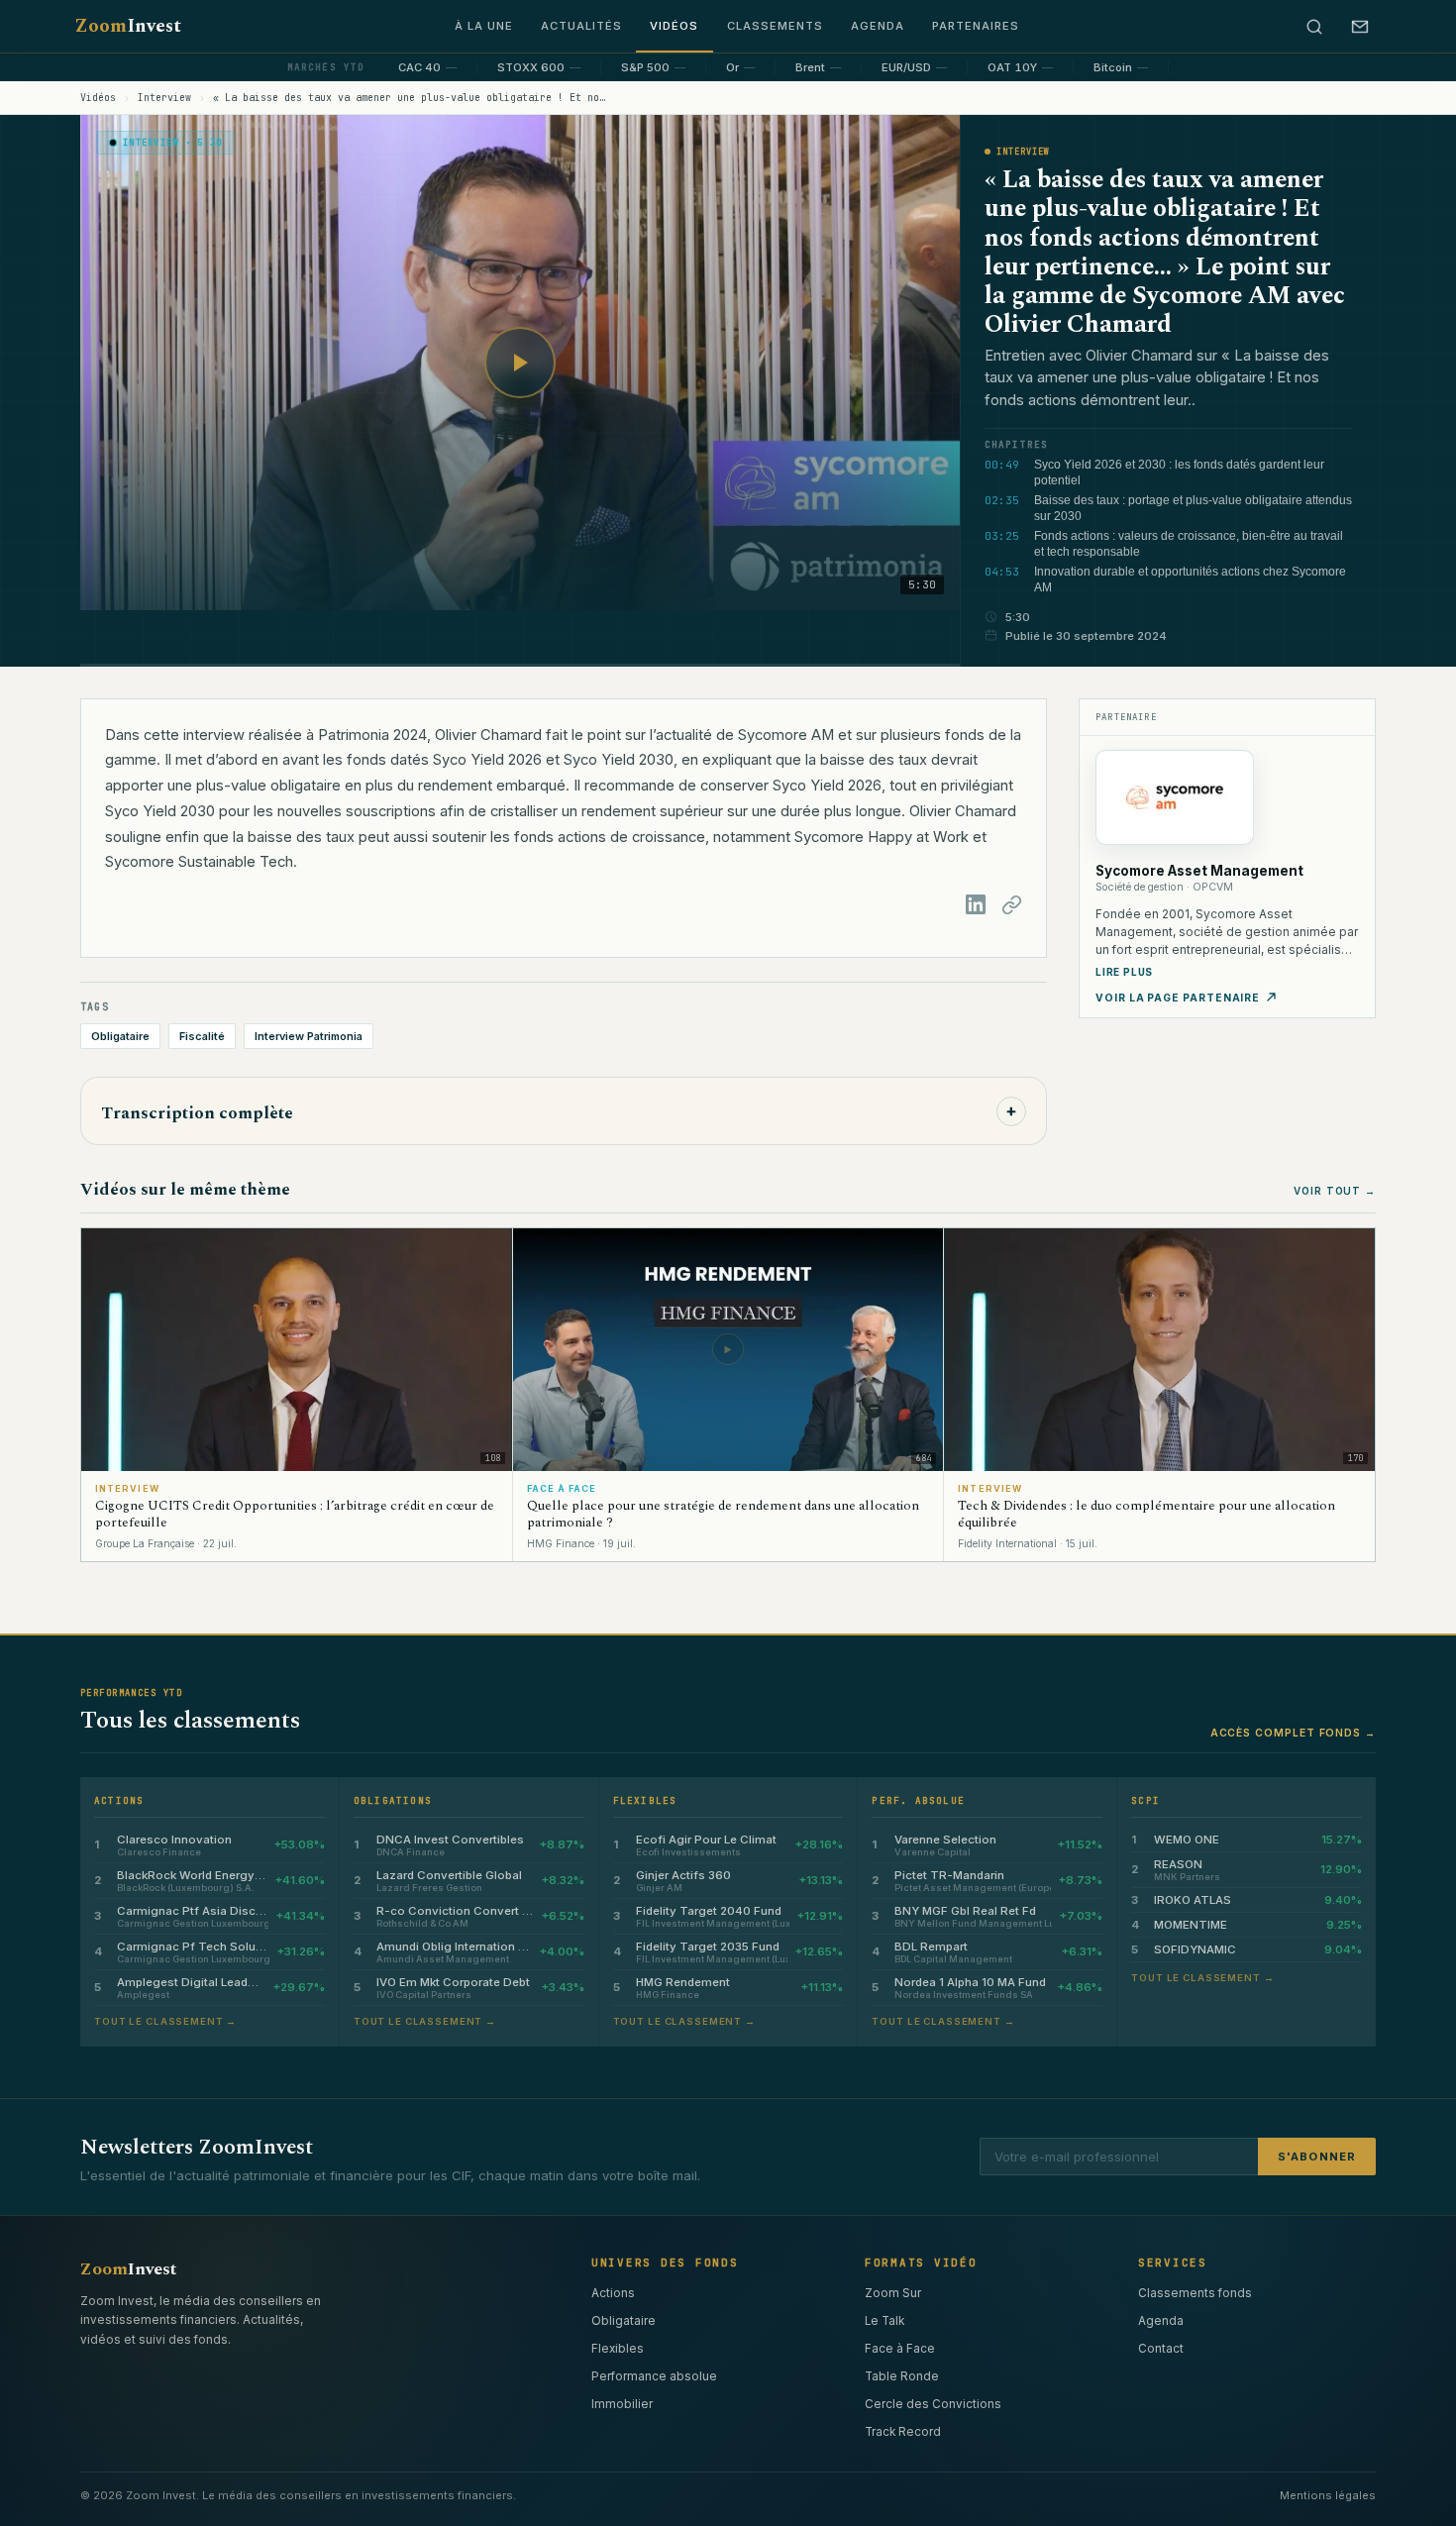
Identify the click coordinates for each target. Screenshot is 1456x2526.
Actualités (581, 26)
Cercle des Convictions (933, 2404)
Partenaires (976, 26)
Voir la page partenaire (1178, 998)
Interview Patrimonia (309, 1036)
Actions (613, 2293)
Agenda (878, 26)
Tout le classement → (165, 2021)
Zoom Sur (893, 2293)
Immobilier (622, 2404)
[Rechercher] (1314, 27)
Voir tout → (1335, 1191)
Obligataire (120, 1036)
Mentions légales (1328, 2495)
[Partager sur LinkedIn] (976, 904)
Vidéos (674, 26)
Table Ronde (902, 2376)
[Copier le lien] (1011, 904)
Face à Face (900, 2349)
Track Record (903, 2432)
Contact (1161, 2349)
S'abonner (1317, 2157)
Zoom (128, 26)
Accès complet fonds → (1293, 1733)
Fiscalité (202, 1036)
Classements (775, 26)
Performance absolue (654, 2376)
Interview (164, 98)
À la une (484, 26)
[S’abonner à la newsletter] (1360, 27)
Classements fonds (1195, 2293)
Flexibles (618, 2349)
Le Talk (884, 2321)
